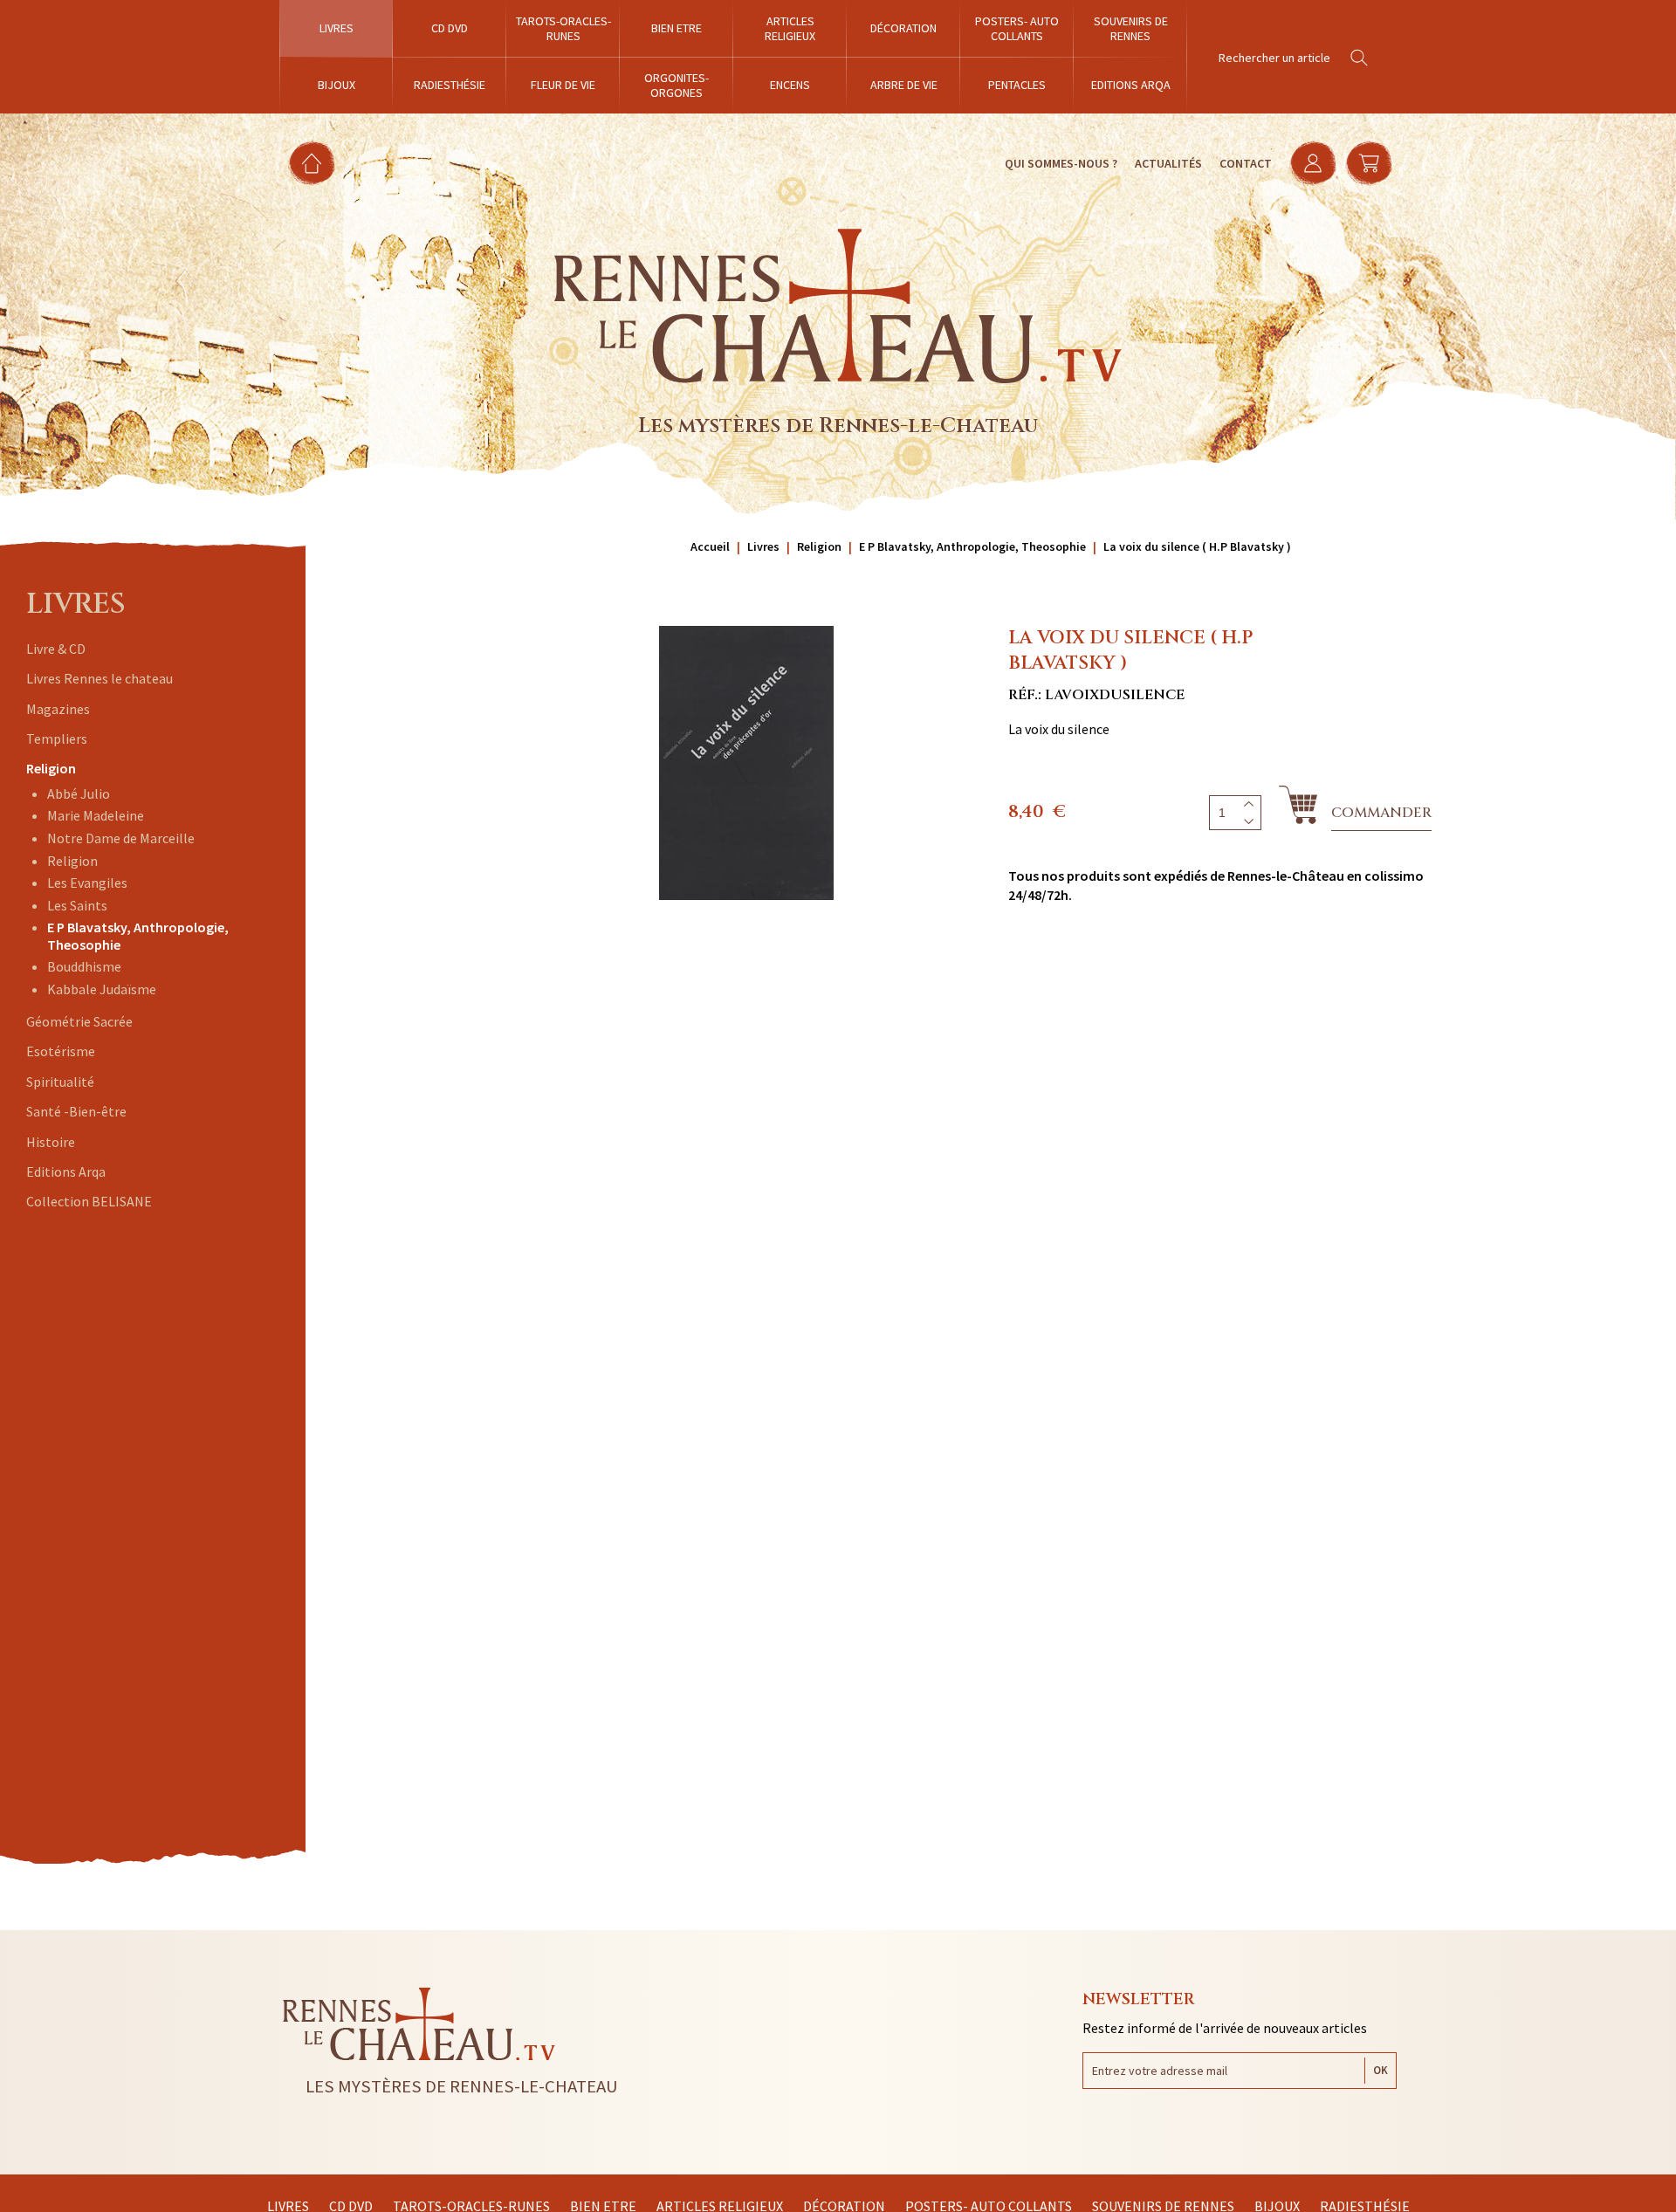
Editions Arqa (66, 1171)
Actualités (1168, 163)
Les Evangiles (87, 883)
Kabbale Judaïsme (102, 989)
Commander (1381, 813)
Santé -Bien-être (76, 1111)
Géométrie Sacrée (79, 1021)
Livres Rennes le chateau (100, 678)
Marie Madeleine (96, 815)
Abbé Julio (79, 793)
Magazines (58, 709)
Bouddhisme (84, 966)
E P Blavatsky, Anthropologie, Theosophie (138, 935)
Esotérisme (61, 1051)
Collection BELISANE (89, 1201)
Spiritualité (60, 1082)
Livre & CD (56, 649)
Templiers (57, 738)
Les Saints (77, 905)
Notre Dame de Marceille (121, 838)
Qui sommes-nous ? (1061, 163)
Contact (1246, 163)
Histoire (51, 1142)
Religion (51, 768)
